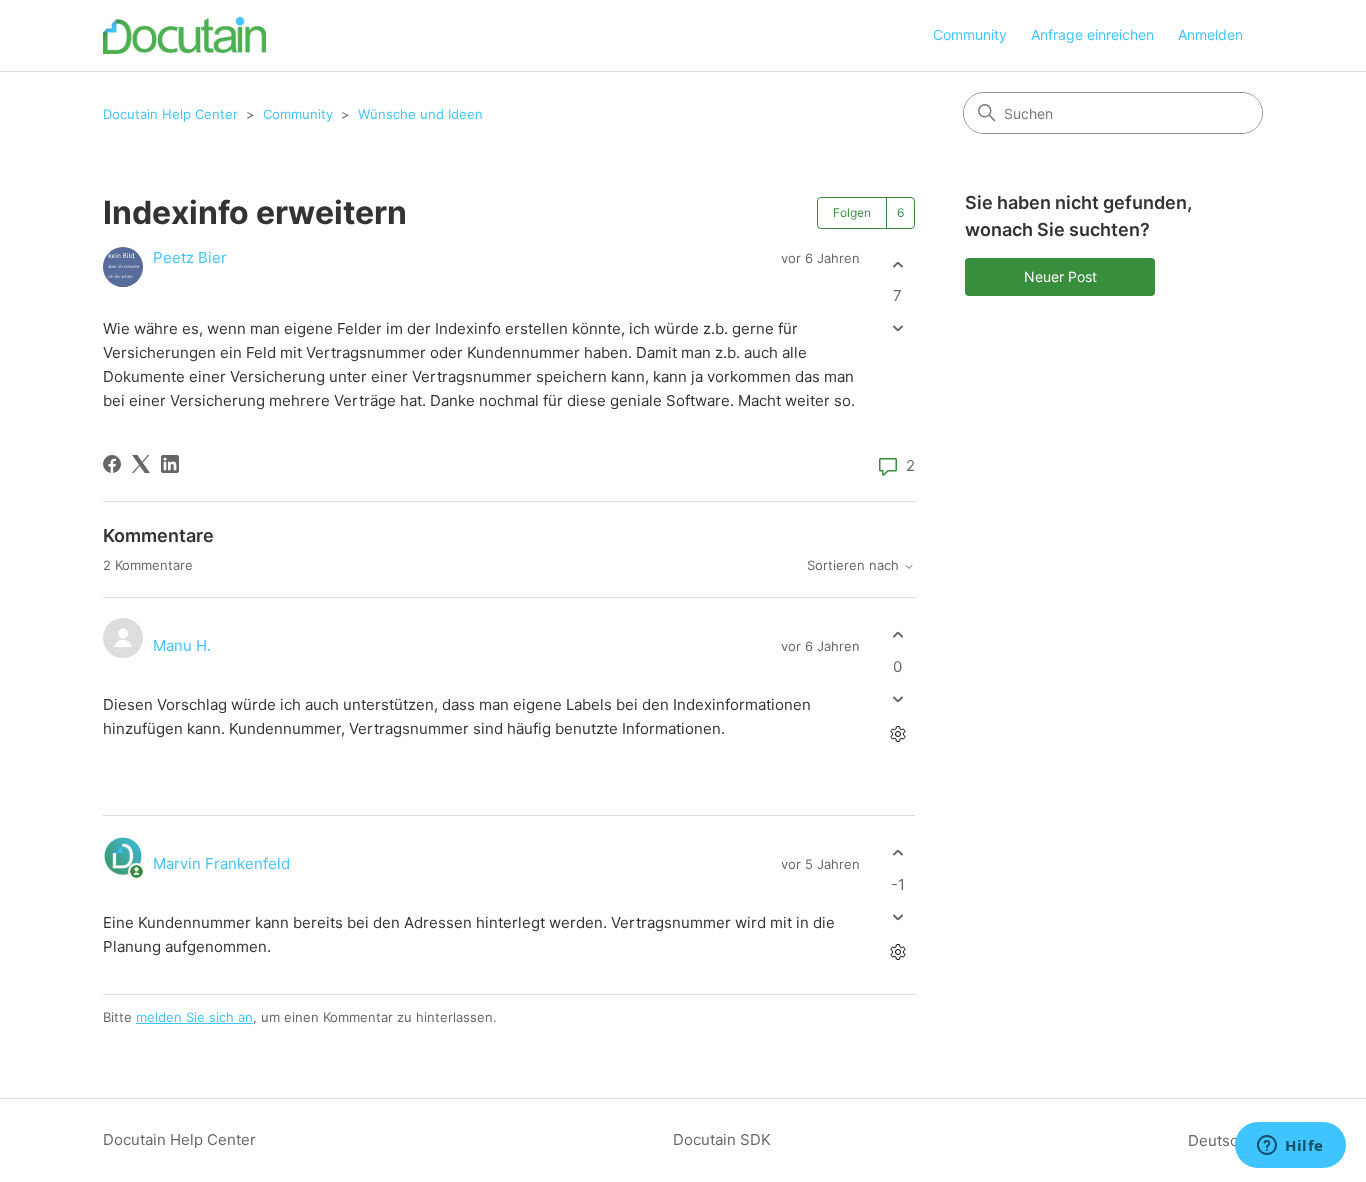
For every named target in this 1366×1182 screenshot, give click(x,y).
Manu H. (182, 645)
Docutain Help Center (170, 114)
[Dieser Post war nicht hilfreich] (897, 328)
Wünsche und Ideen (420, 114)
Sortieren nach (855, 565)
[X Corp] (141, 464)
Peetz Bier (190, 257)
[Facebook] (112, 464)
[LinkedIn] (170, 464)
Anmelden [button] (1210, 34)
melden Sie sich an (194, 1017)
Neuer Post (1060, 276)
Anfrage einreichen (1092, 34)
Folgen (852, 212)
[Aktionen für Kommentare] (897, 733)
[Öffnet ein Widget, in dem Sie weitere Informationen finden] (1290, 1147)
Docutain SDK (722, 1139)
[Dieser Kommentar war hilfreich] (897, 635)
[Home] (184, 35)
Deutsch (1219, 1140)
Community (970, 34)
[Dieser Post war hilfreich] (897, 264)
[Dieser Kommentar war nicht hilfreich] (897, 698)
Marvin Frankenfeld (221, 863)
